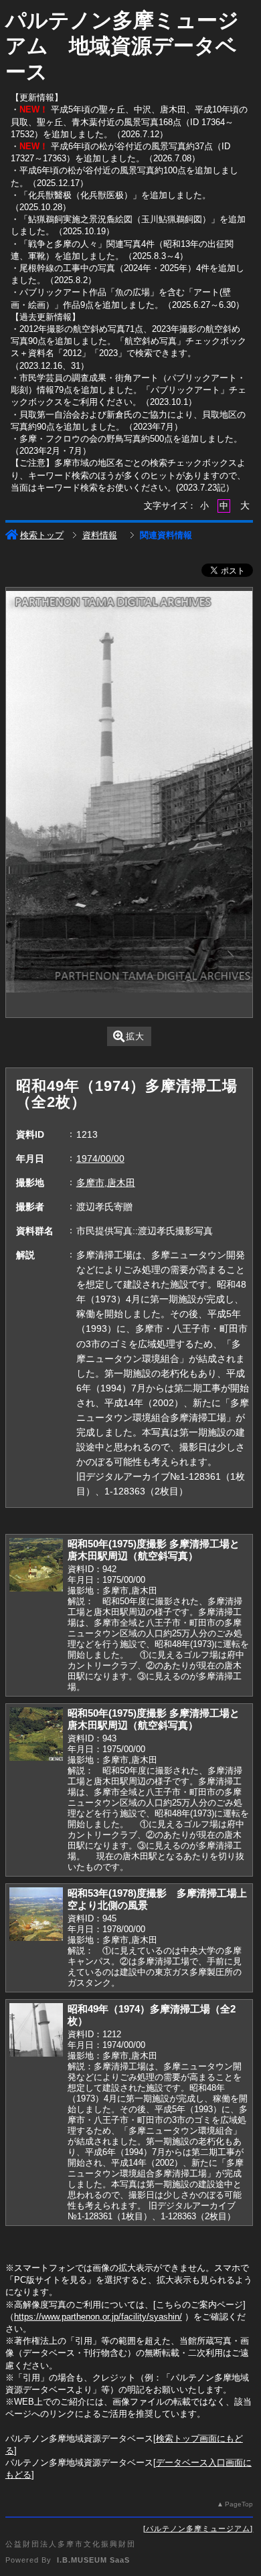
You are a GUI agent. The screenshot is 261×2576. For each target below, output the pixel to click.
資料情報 (100, 535)
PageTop (239, 2504)
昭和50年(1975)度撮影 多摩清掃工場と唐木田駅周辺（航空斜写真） (154, 1550)
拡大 (135, 1036)
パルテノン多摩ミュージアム (198, 2528)
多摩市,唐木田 (106, 1183)
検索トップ (42, 535)
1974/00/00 (100, 1158)
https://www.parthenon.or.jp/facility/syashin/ (98, 2317)
